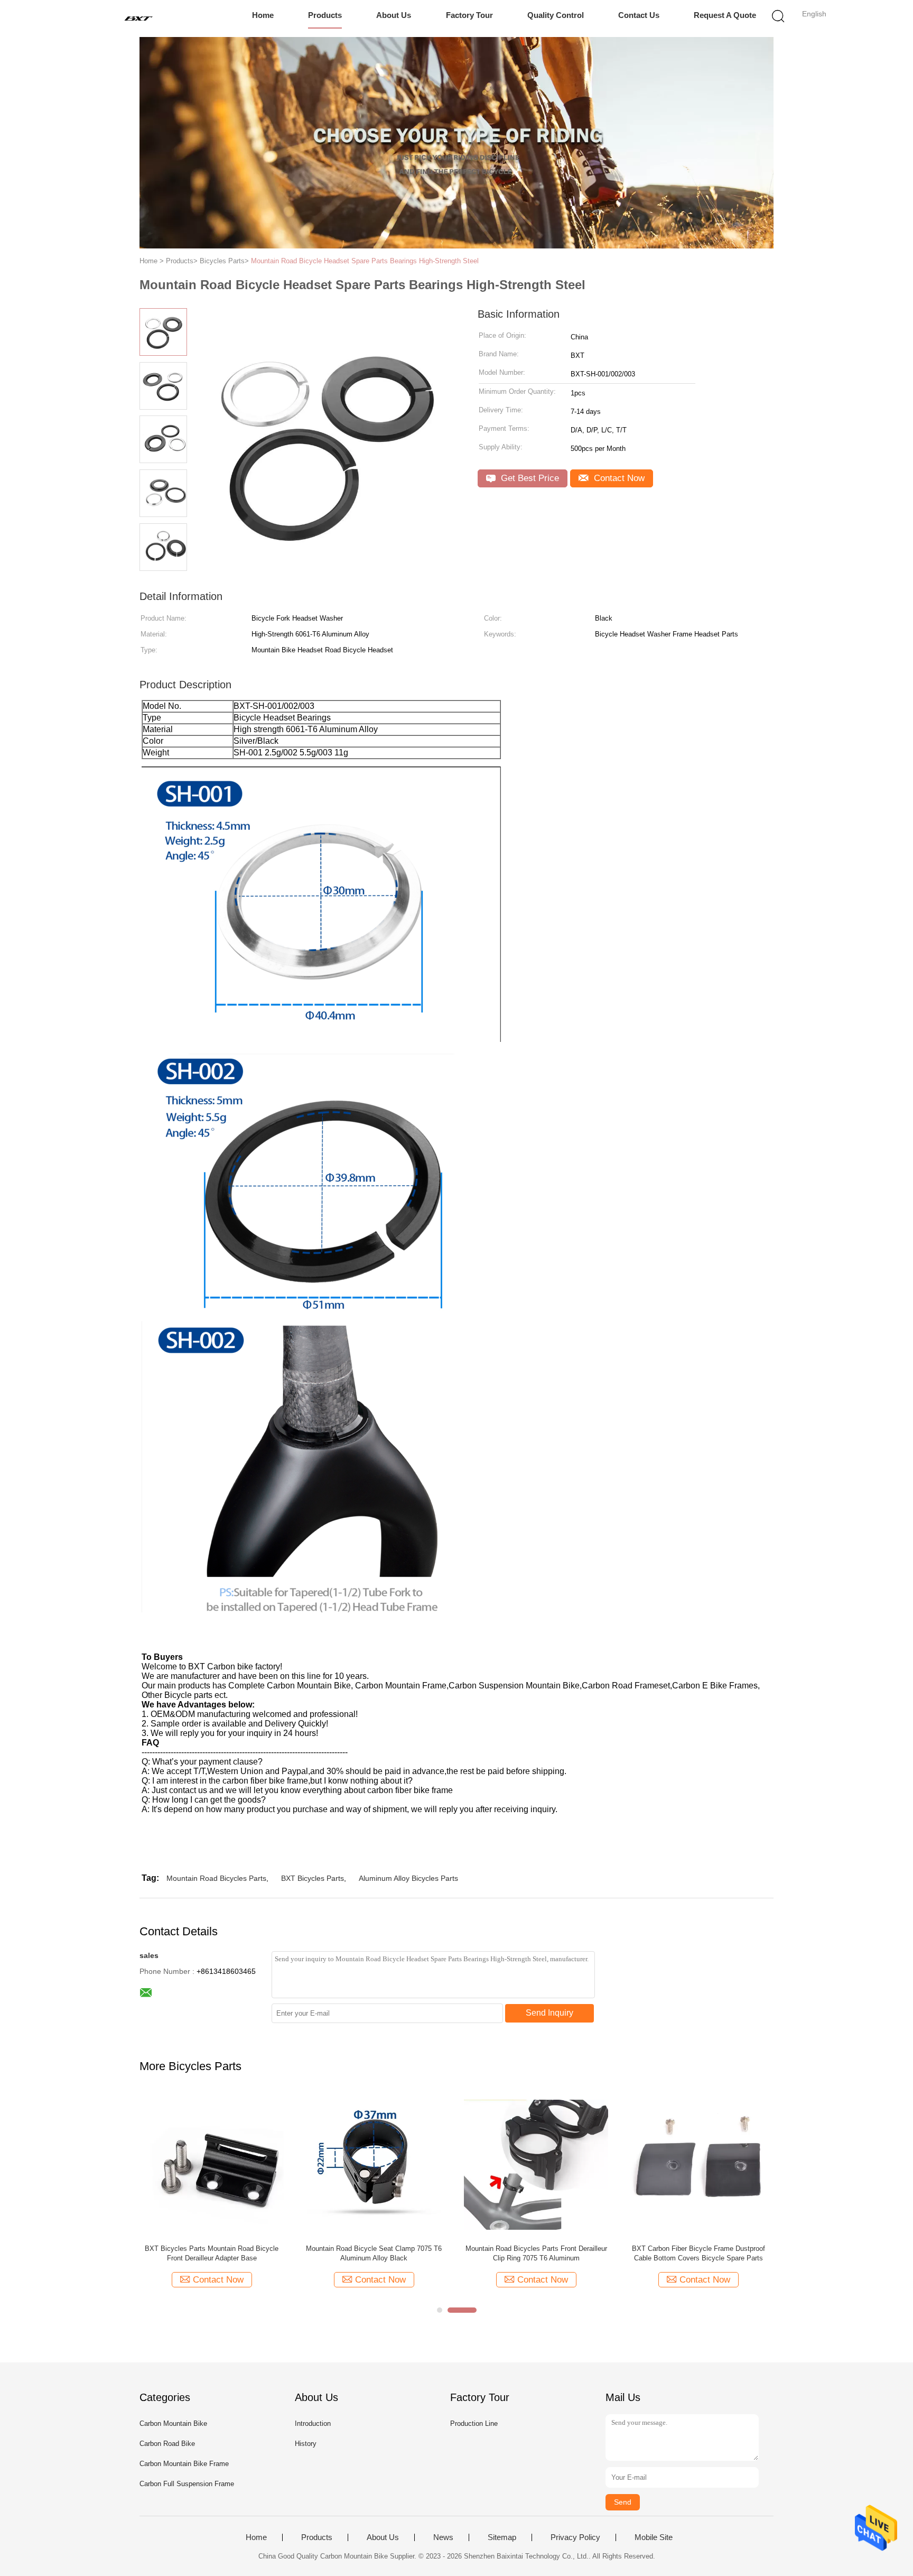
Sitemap (502, 2537)
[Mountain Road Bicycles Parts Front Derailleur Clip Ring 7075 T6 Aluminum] (536, 2164)
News (443, 2537)
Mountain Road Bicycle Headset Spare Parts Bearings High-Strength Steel (365, 261)
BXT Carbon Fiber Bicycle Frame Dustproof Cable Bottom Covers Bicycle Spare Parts (698, 2253)
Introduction (313, 2423)
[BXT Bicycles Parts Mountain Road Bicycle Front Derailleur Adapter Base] (212, 2164)
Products (325, 15)
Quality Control (556, 15)
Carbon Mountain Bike (173, 2423)
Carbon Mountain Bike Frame (184, 2464)
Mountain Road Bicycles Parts (216, 1878)
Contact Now (618, 478)
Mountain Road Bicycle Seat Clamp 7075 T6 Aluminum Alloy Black (374, 2253)
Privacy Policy (575, 2537)
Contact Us (639, 15)
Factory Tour (469, 15)
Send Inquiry (549, 2013)
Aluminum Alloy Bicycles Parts (408, 1878)
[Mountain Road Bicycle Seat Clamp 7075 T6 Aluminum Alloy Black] (374, 2164)
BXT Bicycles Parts (313, 1878)
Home (263, 15)
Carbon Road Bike (167, 2444)
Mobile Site (654, 2537)
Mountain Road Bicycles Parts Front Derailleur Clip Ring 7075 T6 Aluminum (536, 2253)
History (306, 2444)
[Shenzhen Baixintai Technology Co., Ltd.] (138, 19)
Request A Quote (725, 15)
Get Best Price (529, 478)
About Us (394, 15)
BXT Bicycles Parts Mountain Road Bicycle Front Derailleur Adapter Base (212, 2253)
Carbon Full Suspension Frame (187, 2484)
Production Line (474, 2423)
